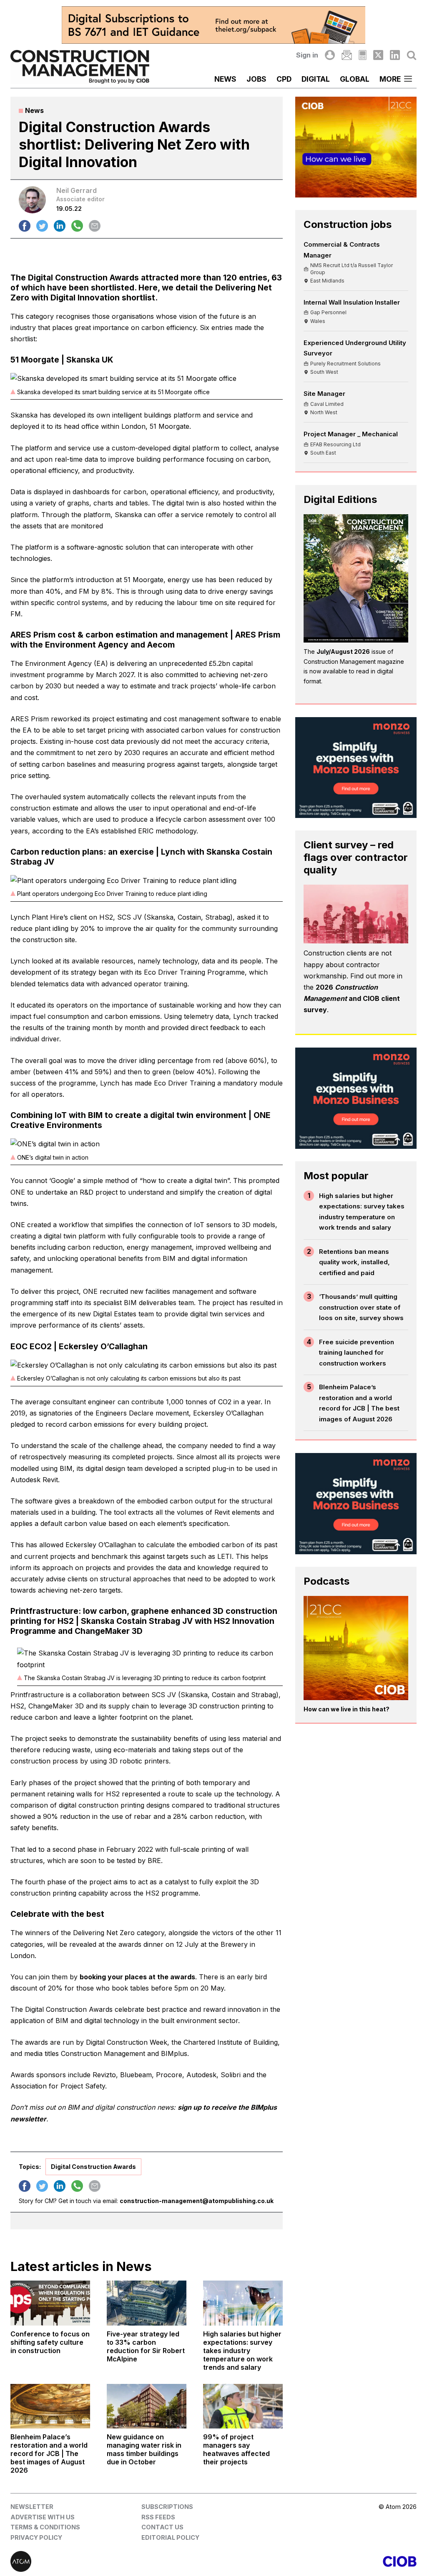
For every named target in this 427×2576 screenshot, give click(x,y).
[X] (378, 55)
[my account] (330, 55)
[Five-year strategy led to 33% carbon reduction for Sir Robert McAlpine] (147, 2303)
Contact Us (162, 2527)
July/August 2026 (343, 652)
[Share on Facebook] (25, 226)
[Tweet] (42, 226)
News (225, 79)
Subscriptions (167, 2507)
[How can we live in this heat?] (356, 1648)
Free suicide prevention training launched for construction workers (357, 1353)
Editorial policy (170, 2537)
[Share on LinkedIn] (60, 226)
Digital (316, 79)
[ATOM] (112, 2561)
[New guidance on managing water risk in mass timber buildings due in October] (147, 2406)
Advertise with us (43, 2517)
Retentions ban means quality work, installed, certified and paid (354, 1262)
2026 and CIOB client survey (352, 998)
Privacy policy (36, 2537)
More (390, 79)
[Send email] (95, 226)
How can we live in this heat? (347, 1709)
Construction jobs (348, 224)
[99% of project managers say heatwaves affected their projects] (243, 2406)
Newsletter (32, 2507)
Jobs (256, 79)
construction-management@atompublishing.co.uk (197, 2201)
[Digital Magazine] (363, 55)
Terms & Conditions (45, 2527)
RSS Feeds (158, 2517)
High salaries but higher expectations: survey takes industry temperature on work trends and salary (362, 1212)
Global (355, 79)
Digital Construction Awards (93, 2167)
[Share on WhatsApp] (77, 226)
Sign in (307, 55)
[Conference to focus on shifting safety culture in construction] (50, 2303)
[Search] (412, 55)
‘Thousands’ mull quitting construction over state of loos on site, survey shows (361, 1307)
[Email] (347, 55)
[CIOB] (315, 2561)
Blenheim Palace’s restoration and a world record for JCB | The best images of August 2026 (359, 1403)
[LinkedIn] (395, 55)
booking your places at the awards (137, 1977)
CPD (284, 79)
